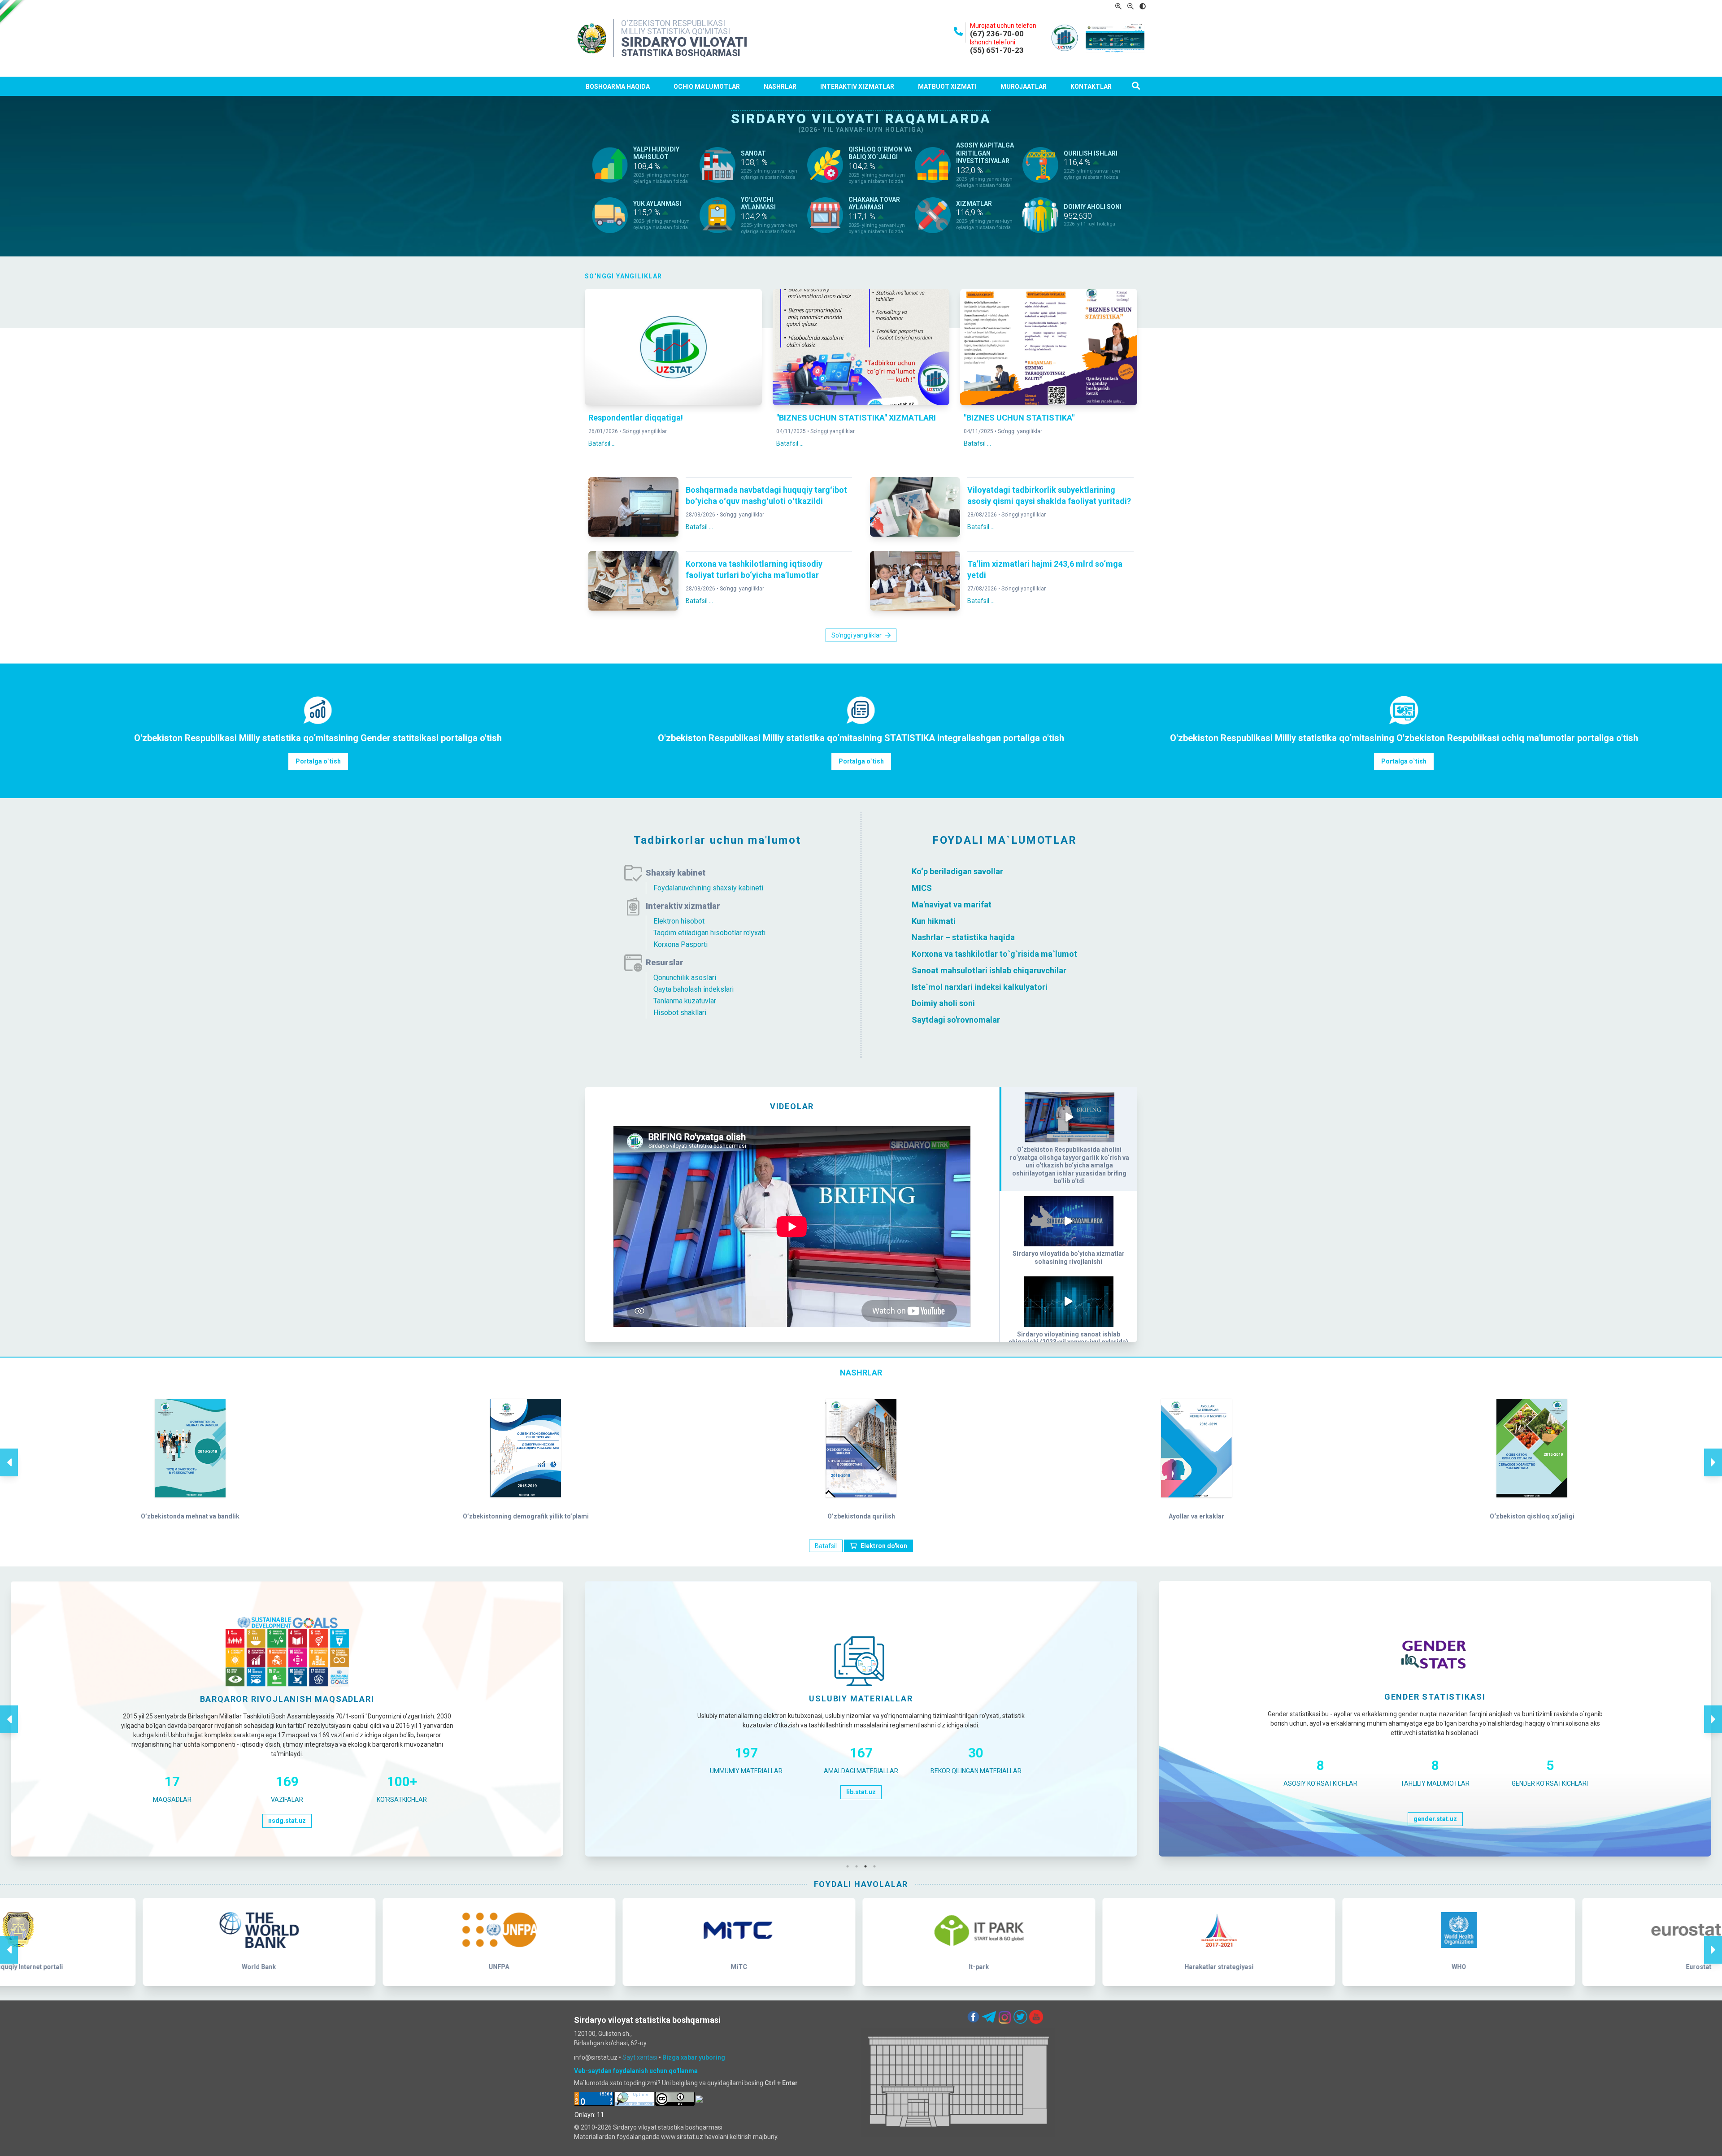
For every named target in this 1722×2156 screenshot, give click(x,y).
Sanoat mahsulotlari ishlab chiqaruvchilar (989, 970)
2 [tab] (859, 1866)
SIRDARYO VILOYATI (684, 42)
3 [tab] (868, 1866)
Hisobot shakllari (680, 1013)
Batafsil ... (602, 443)
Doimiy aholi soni (943, 1003)
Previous (9, 1453)
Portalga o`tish (318, 761)
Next (1713, 1453)
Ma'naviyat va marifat (952, 904)
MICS (923, 888)
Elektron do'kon (884, 1546)
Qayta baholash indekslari (694, 989)
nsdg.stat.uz (287, 1821)
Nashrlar (780, 87)
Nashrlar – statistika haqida (963, 937)
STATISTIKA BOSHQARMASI (681, 53)
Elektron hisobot (679, 921)
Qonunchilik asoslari (685, 978)
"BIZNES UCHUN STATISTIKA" (1019, 418)
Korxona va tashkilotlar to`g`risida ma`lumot (994, 954)
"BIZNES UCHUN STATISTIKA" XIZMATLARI (856, 418)
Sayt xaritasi (640, 2057)
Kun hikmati (934, 921)
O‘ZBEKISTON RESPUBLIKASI (673, 23)
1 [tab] (850, 1866)
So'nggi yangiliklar (645, 431)
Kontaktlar (1091, 87)
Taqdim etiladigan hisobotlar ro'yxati (709, 933)
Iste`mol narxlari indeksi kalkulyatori (980, 987)
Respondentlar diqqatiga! (636, 418)
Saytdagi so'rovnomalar (956, 1020)
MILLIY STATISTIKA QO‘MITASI (676, 31)
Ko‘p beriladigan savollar (957, 871)
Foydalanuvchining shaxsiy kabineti (708, 888)
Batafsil (826, 1546)
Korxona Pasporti (681, 944)
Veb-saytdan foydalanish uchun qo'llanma (636, 2071)
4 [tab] (877, 1866)
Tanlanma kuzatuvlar (685, 1001)
